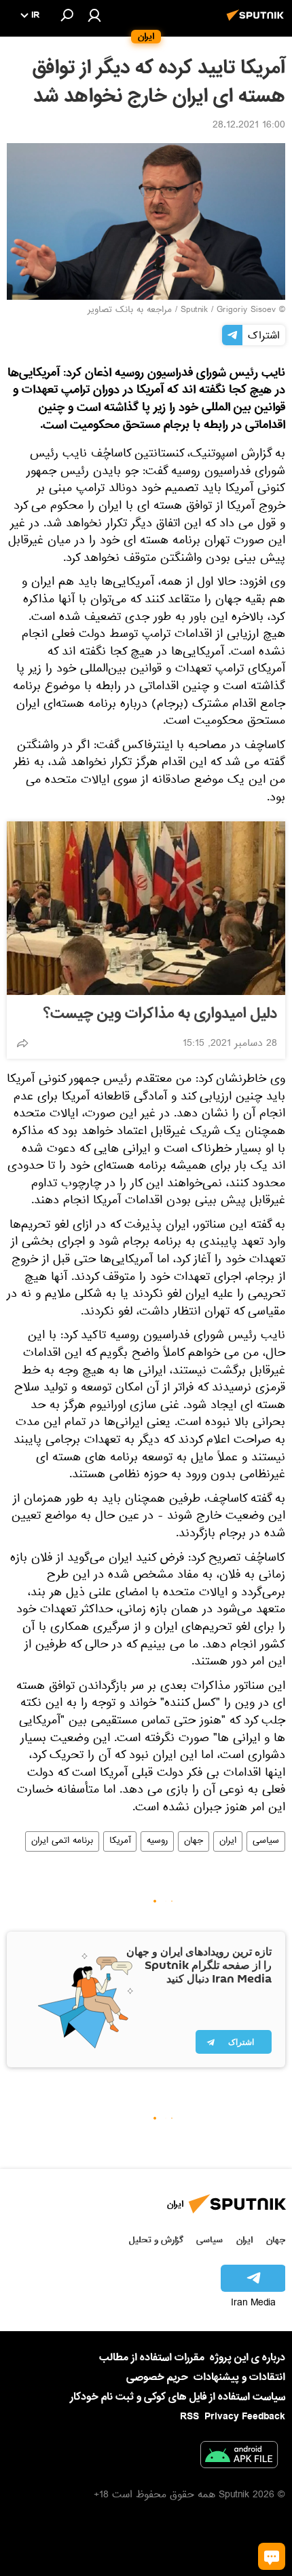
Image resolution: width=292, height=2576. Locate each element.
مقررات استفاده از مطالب (152, 2358)
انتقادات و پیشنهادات (239, 2378)
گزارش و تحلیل (156, 2240)
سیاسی (266, 1841)
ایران (228, 1841)
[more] (22, 1043)
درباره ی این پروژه (248, 2358)
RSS (189, 2417)
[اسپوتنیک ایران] (257, 22)
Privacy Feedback (245, 2417)
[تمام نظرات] (272, 2556)
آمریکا (120, 1841)
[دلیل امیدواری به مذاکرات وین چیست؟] (146, 908)
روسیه (157, 1841)
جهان (194, 1841)
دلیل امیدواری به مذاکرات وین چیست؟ (160, 1014)
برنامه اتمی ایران (62, 1841)
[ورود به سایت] (94, 15)
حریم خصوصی (157, 2377)
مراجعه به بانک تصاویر (130, 311)
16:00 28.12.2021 (249, 126)
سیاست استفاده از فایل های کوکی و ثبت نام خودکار (178, 2397)
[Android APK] (239, 2457)
